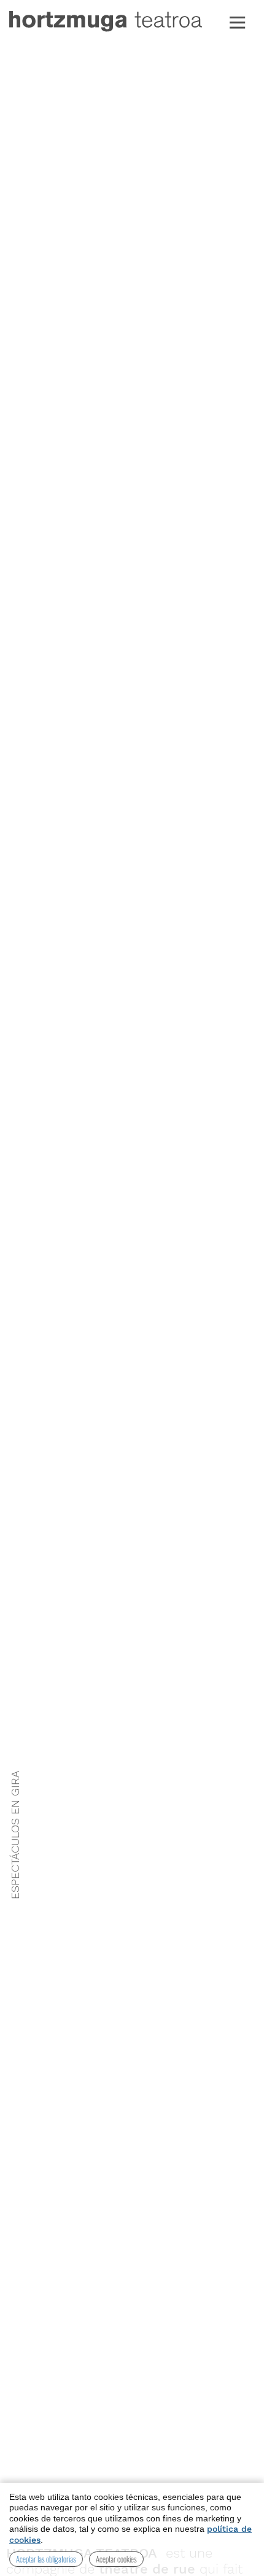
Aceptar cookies (116, 2559)
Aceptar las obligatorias (46, 2559)
